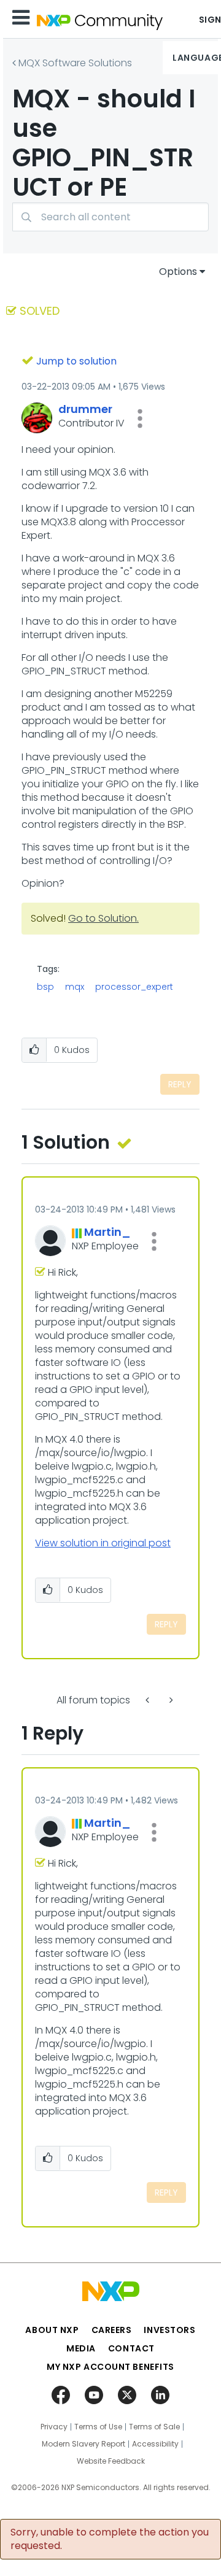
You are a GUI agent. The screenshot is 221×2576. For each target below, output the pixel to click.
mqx (75, 987)
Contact (131, 2348)
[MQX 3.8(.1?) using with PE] (149, 1700)
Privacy (54, 2427)
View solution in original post (103, 1543)
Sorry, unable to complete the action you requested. (110, 2539)
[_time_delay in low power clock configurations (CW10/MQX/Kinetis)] (170, 1700)
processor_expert (134, 987)
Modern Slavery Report (83, 2444)
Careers (112, 2330)
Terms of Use (98, 2427)
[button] (140, 418)
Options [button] (178, 272)
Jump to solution (76, 361)
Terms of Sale (154, 2427)
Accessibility (155, 2444)
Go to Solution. (103, 918)
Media (81, 2348)
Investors (169, 2330)
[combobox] (110, 217)
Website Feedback (111, 2461)
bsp (45, 987)
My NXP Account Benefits (110, 2367)
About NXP (52, 2330)
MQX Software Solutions (75, 63)
